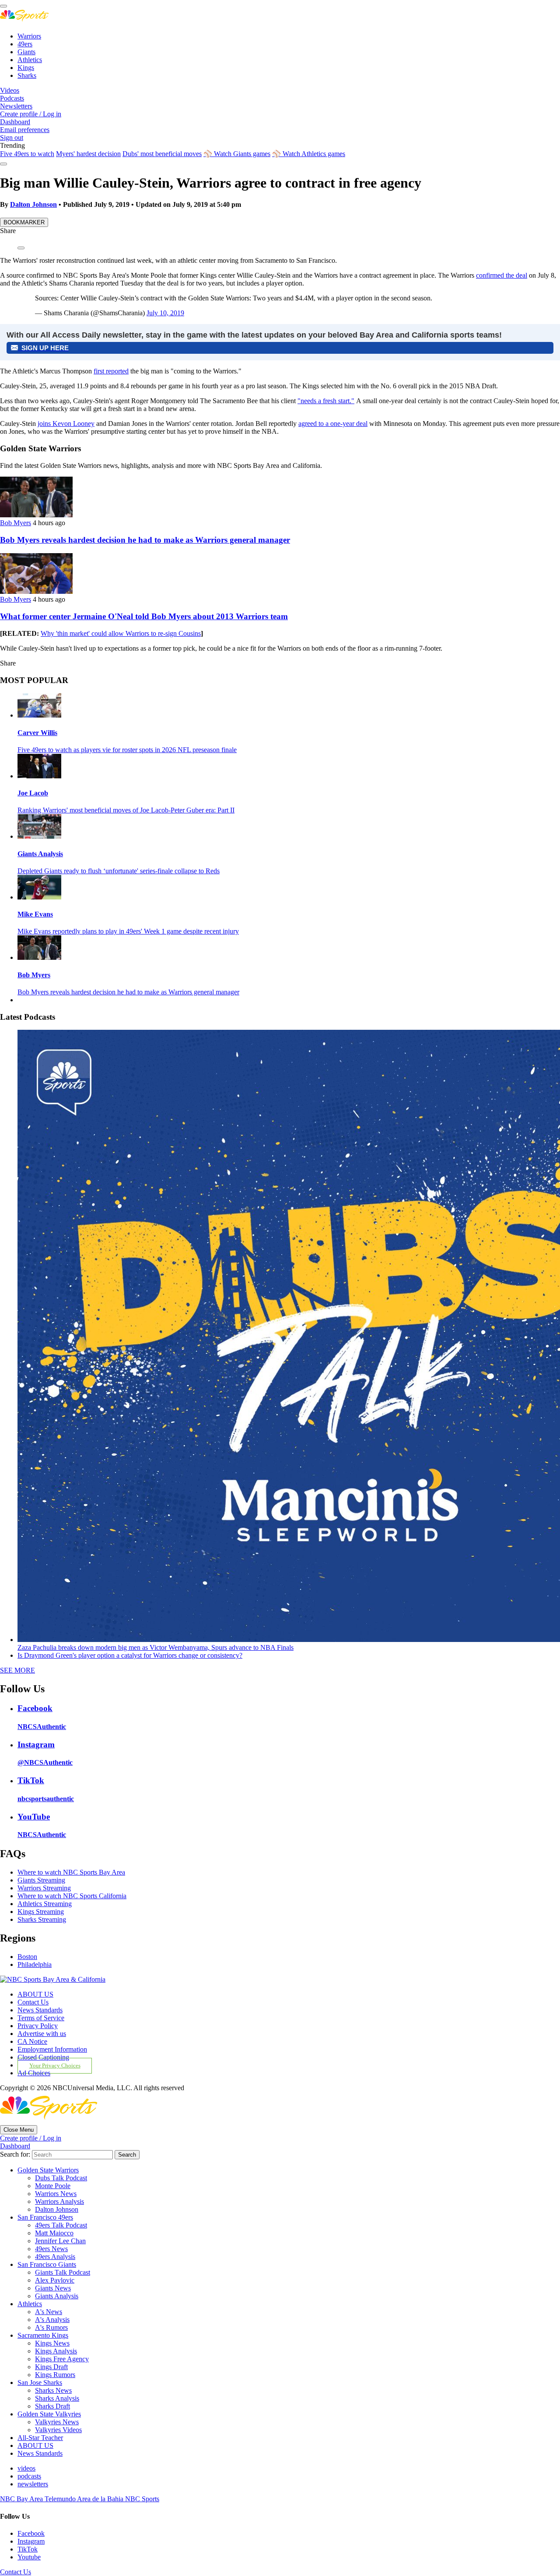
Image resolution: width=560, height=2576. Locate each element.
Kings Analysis (56, 2351)
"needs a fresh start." (326, 401)
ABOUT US (35, 1994)
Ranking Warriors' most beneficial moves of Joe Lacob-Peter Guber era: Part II (126, 810)
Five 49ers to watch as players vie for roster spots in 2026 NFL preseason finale (127, 750)
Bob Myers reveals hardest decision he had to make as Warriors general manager (145, 540)
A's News (49, 2312)
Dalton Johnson (33, 204)
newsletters (33, 2484)
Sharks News (53, 2390)
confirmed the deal (502, 275)
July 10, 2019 (165, 313)
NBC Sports (142, 2499)
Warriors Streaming (44, 1888)
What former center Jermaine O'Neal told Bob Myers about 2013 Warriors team (144, 616)
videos (26, 2468)
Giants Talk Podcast (63, 2272)
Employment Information (52, 2049)
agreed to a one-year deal (333, 424)
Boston (27, 1957)
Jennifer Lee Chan (60, 2241)
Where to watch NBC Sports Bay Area (71, 1872)
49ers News (51, 2249)
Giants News (53, 2288)
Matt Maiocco (54, 2233)
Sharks (27, 75)
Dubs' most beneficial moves (162, 154)
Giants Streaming (41, 1880)
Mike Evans (35, 914)
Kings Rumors (55, 2375)
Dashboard (15, 122)
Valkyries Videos (58, 2430)
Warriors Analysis (59, 2201)
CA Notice (32, 2041)
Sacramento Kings (43, 2335)
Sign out (12, 138)
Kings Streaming (41, 1912)
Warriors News (56, 2194)
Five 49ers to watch (27, 154)
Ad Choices (34, 2073)
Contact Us (33, 2002)
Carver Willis (37, 733)
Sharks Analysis (57, 2398)
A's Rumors (51, 2327)
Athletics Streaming (45, 1904)
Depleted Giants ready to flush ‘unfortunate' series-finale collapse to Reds (119, 871)
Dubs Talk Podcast (61, 2178)
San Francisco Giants (47, 2264)
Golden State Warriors (48, 2170)
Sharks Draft (52, 2406)
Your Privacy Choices (55, 2066)
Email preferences (25, 130)
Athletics (30, 60)
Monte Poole (53, 2186)
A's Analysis (52, 2320)
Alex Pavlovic (55, 2280)
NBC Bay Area (22, 2499)
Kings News (52, 2343)
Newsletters (16, 106)
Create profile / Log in (31, 114)
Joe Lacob (33, 793)
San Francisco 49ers (45, 2217)
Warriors (29, 36)
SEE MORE (17, 1670)
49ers (25, 44)
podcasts (29, 2476)
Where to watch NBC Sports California (72, 1896)
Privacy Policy (38, 2026)
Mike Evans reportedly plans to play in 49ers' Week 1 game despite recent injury (128, 931)
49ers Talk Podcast (61, 2225)
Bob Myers (16, 523)
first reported (111, 371)
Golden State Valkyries (49, 2414)
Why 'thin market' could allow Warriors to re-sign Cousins (121, 633)
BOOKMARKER (24, 222)
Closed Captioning (43, 2057)
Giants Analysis (40, 854)
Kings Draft (51, 2367)
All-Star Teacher (40, 2438)
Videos (10, 90)
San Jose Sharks (40, 2383)
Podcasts (12, 98)
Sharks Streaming (42, 1919)
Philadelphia (35, 1964)
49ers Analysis (55, 2257)
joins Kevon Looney (66, 424)
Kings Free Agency (62, 2359)
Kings (26, 68)
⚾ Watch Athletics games (309, 154)
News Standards (40, 2010)
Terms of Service (41, 2018)
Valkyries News (57, 2422)
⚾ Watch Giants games (237, 154)
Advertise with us (42, 2034)
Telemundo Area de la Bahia (85, 2499)
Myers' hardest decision (88, 154)
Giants (26, 52)
